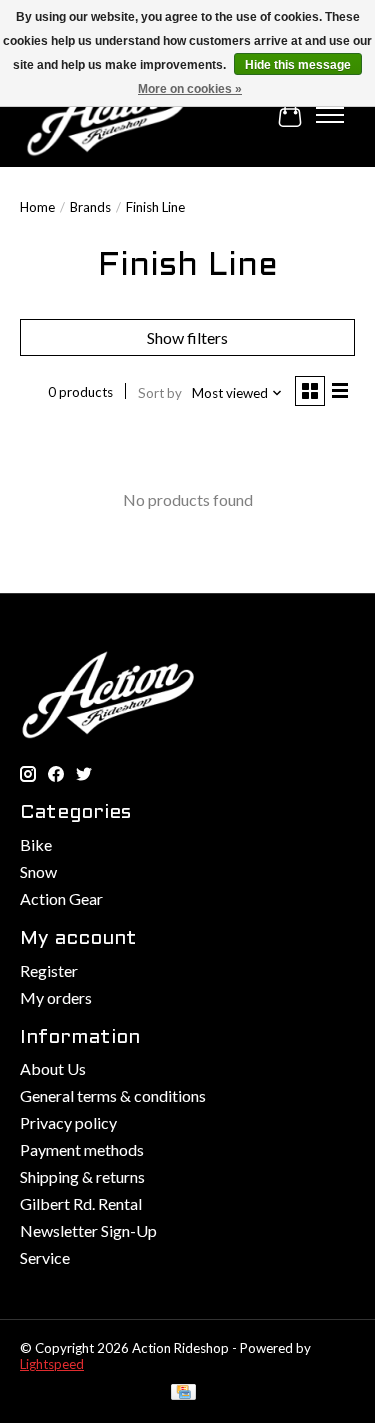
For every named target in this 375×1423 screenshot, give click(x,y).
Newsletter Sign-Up (88, 1230)
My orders (56, 997)
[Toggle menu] (330, 115)
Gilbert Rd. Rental (81, 1203)
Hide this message (298, 65)
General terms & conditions (113, 1095)
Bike (36, 844)
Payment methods (82, 1149)
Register (49, 970)
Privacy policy (68, 1122)
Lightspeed (52, 1364)
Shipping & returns (82, 1176)
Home (37, 207)
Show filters (187, 337)
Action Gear (61, 898)
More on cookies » (190, 89)
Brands (90, 207)
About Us (53, 1068)
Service (45, 1257)
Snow (38, 871)
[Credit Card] (183, 1393)
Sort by (160, 393)
